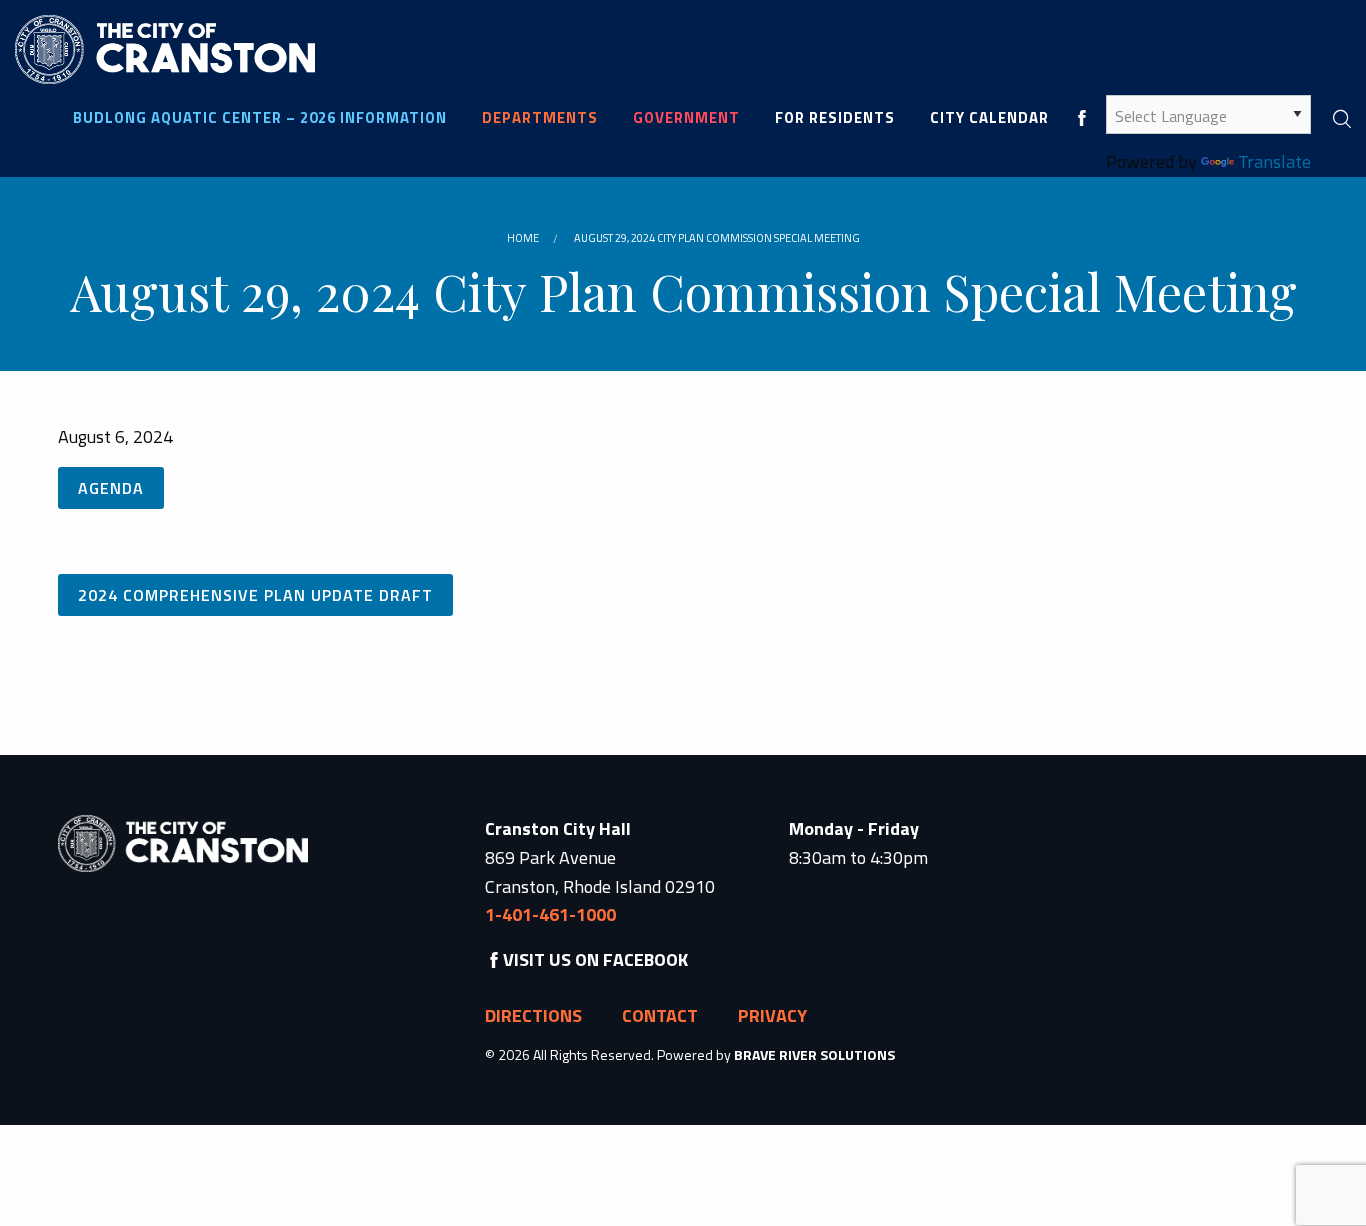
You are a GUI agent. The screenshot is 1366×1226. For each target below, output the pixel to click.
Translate (1274, 161)
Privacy (772, 1015)
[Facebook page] (1082, 117)
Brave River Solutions (814, 1054)
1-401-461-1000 (550, 914)
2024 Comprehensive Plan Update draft (255, 595)
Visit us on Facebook (595, 959)
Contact (660, 1015)
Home (523, 238)
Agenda (111, 488)
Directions (533, 1015)
